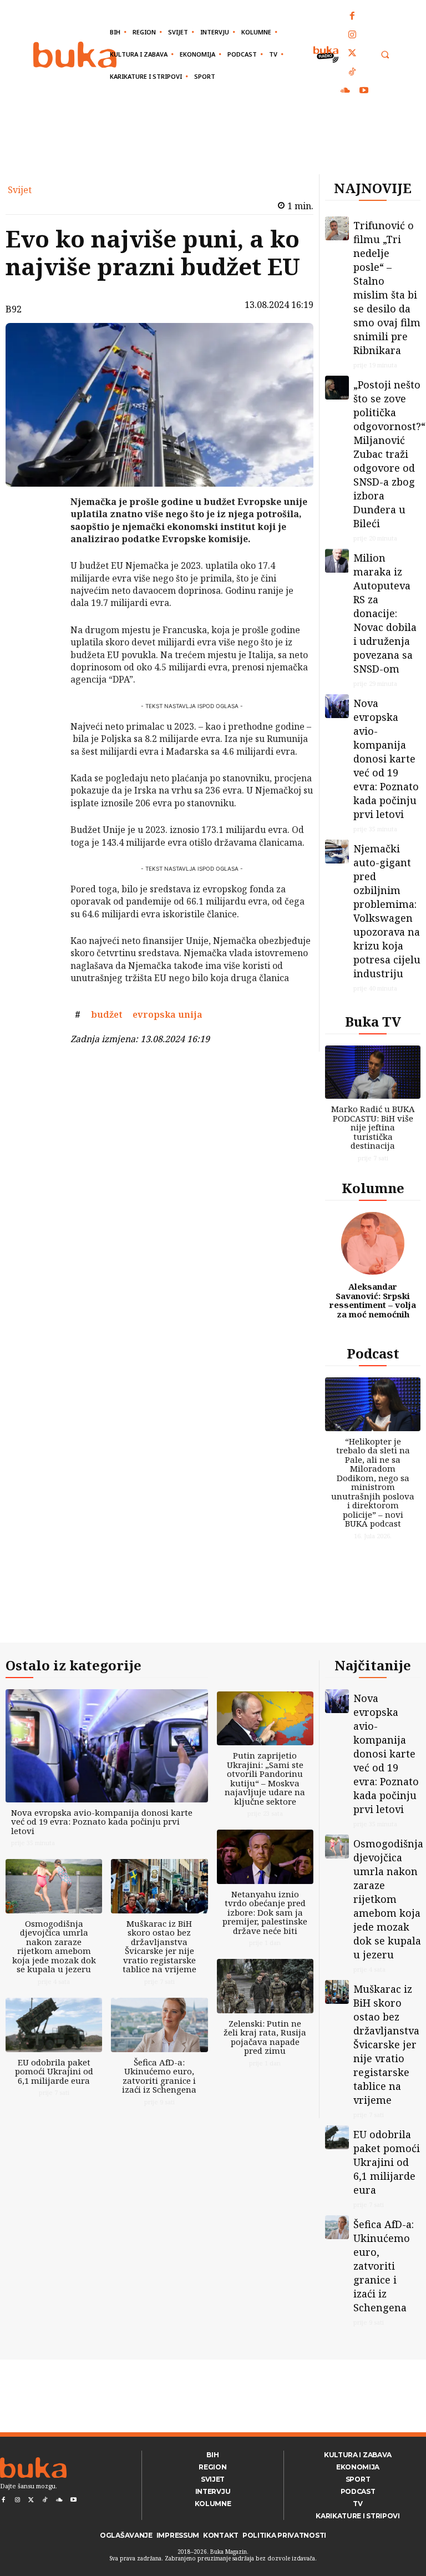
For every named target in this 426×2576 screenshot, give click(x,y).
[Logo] (75, 55)
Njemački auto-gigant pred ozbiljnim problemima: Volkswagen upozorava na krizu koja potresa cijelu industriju (387, 911)
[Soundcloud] (346, 91)
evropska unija (168, 1014)
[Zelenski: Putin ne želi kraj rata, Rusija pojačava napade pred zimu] (265, 1986)
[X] (42, 533)
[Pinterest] (42, 559)
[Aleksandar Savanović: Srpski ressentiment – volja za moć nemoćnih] (373, 1244)
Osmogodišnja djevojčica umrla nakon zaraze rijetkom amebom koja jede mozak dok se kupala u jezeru (54, 1946)
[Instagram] (353, 36)
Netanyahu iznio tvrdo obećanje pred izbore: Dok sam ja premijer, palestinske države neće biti (265, 1912)
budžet (107, 1014)
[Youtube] (364, 91)
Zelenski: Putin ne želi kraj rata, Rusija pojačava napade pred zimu (265, 2037)
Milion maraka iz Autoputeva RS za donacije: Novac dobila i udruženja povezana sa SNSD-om (385, 613)
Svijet (20, 190)
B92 (14, 309)
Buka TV (373, 1021)
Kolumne (373, 1188)
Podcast (373, 1353)
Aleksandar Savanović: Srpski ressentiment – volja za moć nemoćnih (373, 1300)
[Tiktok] (353, 73)
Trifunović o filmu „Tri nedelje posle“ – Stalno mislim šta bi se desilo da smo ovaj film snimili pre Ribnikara (387, 288)
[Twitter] (353, 54)
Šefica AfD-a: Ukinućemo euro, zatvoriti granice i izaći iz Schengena (159, 2076)
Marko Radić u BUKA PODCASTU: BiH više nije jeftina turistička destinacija (373, 1127)
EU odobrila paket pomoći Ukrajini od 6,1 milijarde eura (54, 2071)
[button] (385, 55)
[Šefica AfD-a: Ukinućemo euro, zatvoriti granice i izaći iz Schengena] (159, 2025)
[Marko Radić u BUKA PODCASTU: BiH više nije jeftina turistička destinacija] (373, 1072)
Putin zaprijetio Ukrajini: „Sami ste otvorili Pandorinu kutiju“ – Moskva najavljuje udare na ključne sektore (265, 1778)
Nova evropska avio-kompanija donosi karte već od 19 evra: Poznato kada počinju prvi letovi (386, 759)
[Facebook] (353, 17)
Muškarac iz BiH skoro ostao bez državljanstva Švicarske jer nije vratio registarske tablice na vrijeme (159, 1946)
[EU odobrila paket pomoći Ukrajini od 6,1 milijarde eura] (54, 2025)
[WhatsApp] (42, 585)
